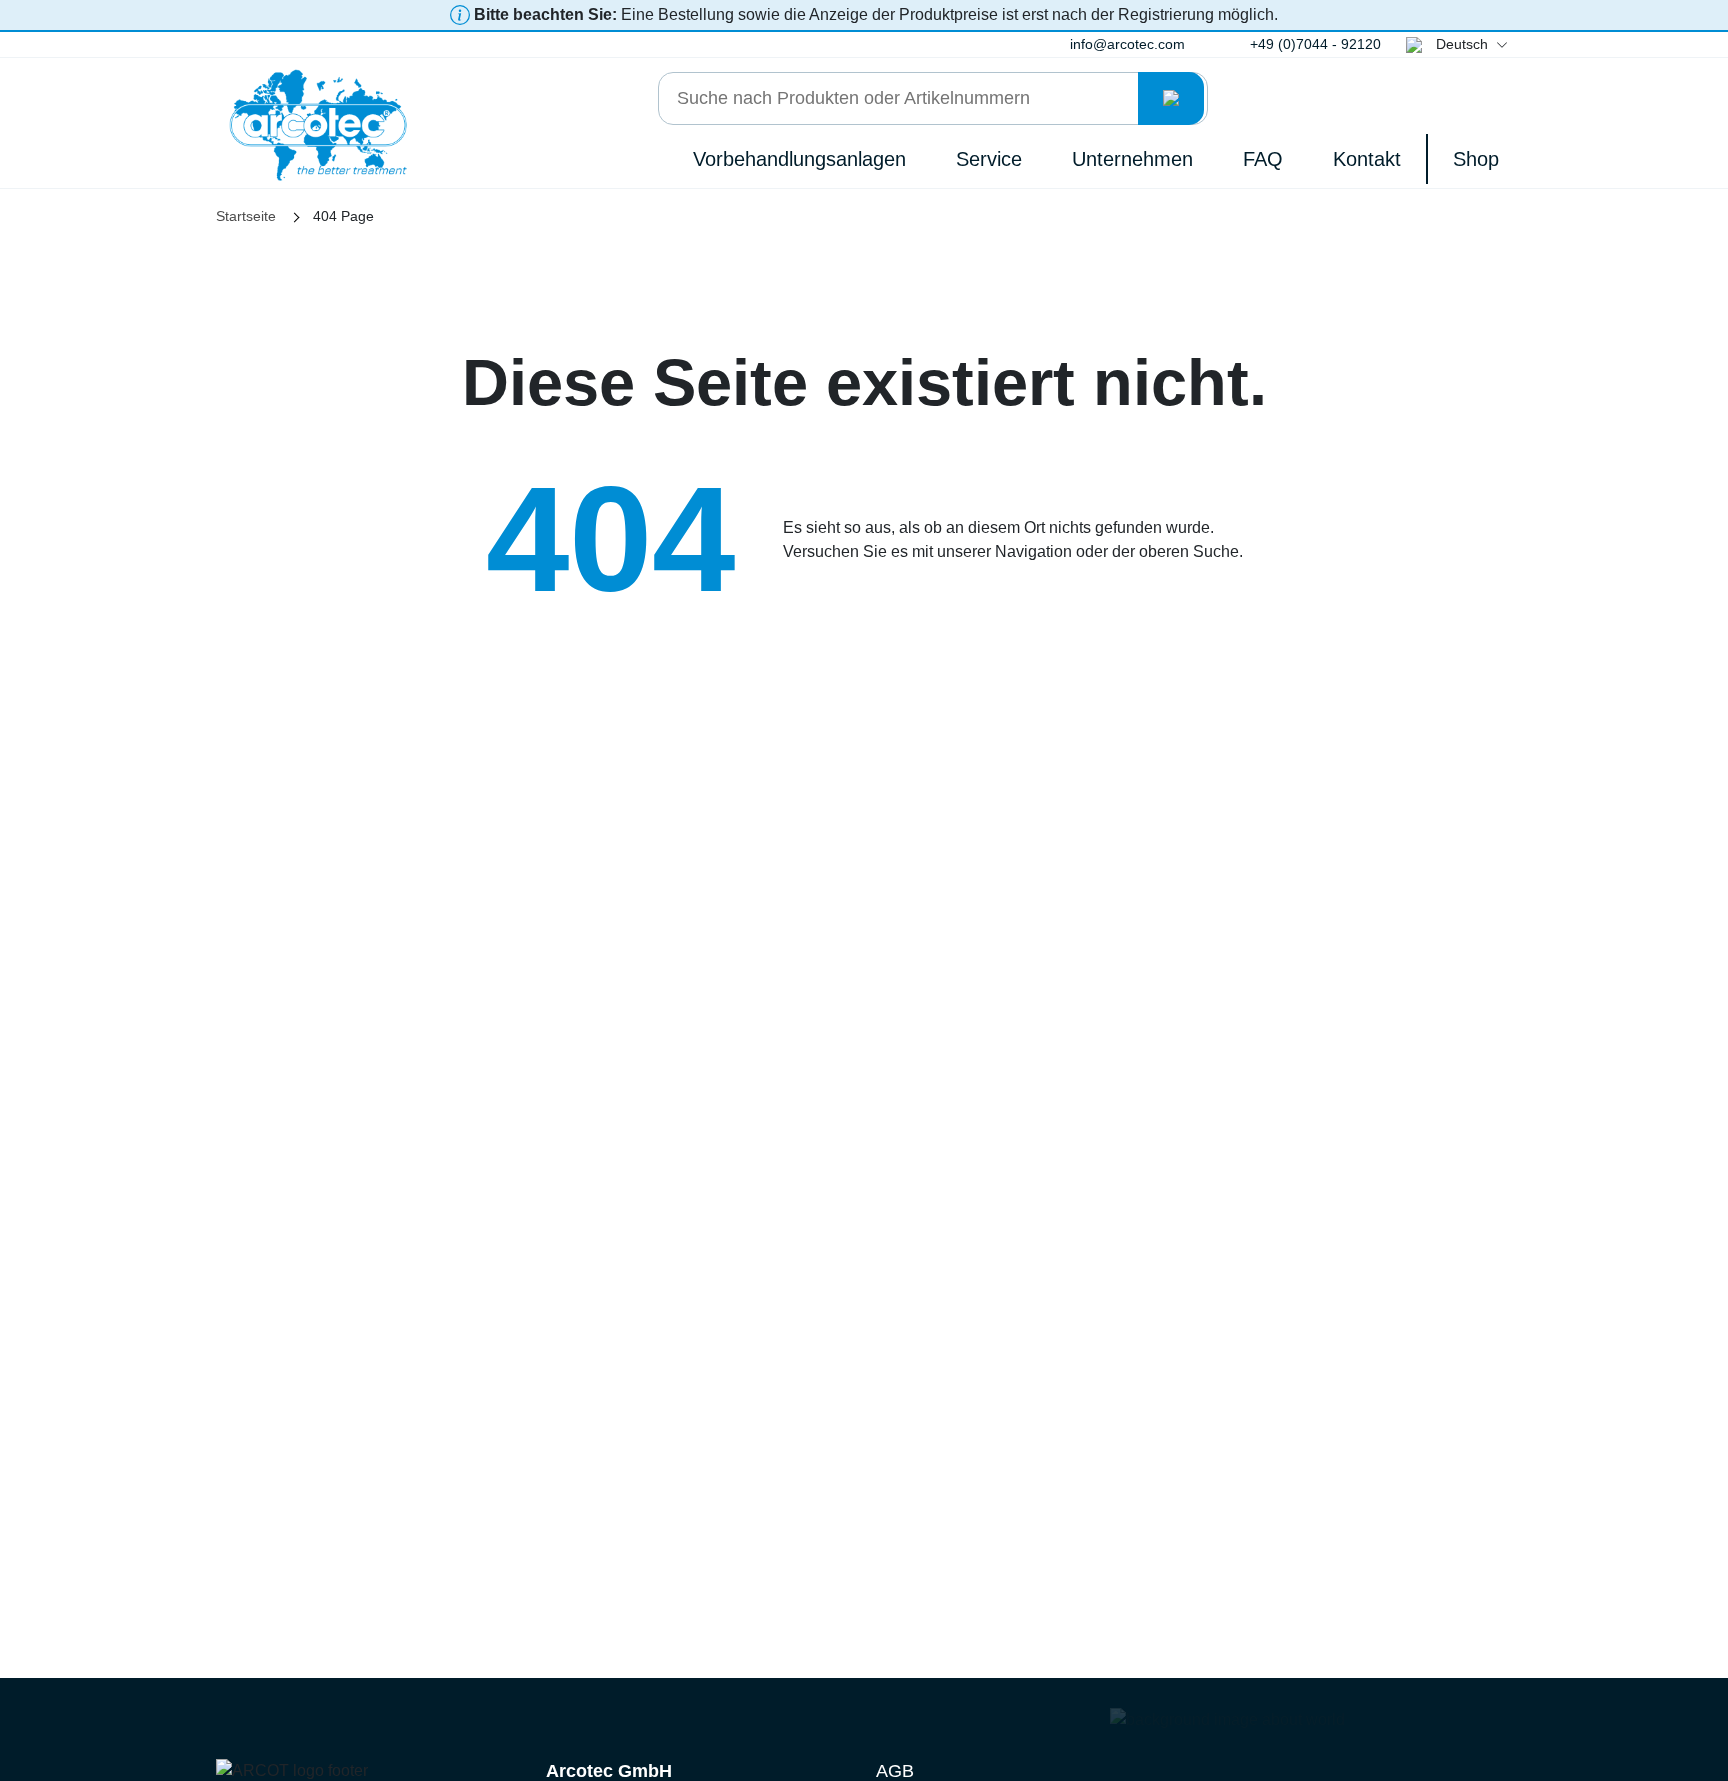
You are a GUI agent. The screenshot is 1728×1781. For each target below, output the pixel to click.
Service (989, 159)
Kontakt (1367, 159)
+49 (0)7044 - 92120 (1315, 44)
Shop (1476, 159)
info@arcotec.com (1127, 44)
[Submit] (1171, 98)
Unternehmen (1132, 159)
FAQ (1263, 159)
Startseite (246, 216)
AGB (895, 1771)
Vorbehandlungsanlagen (799, 159)
